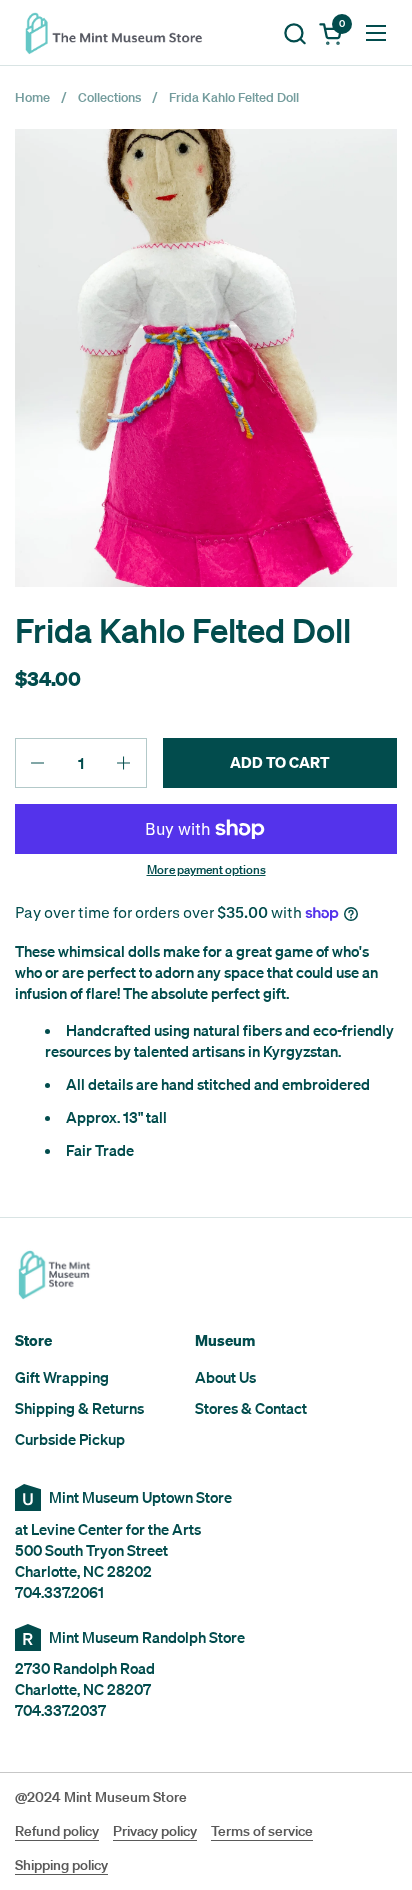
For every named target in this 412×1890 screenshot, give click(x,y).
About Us (225, 1377)
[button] (294, 33)
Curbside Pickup (70, 1439)
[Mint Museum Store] (120, 33)
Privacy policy (155, 1831)
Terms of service (262, 1831)
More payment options (206, 870)
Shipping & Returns (79, 1408)
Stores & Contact (251, 1408)
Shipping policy (61, 1865)
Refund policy (57, 1831)
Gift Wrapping (62, 1377)
